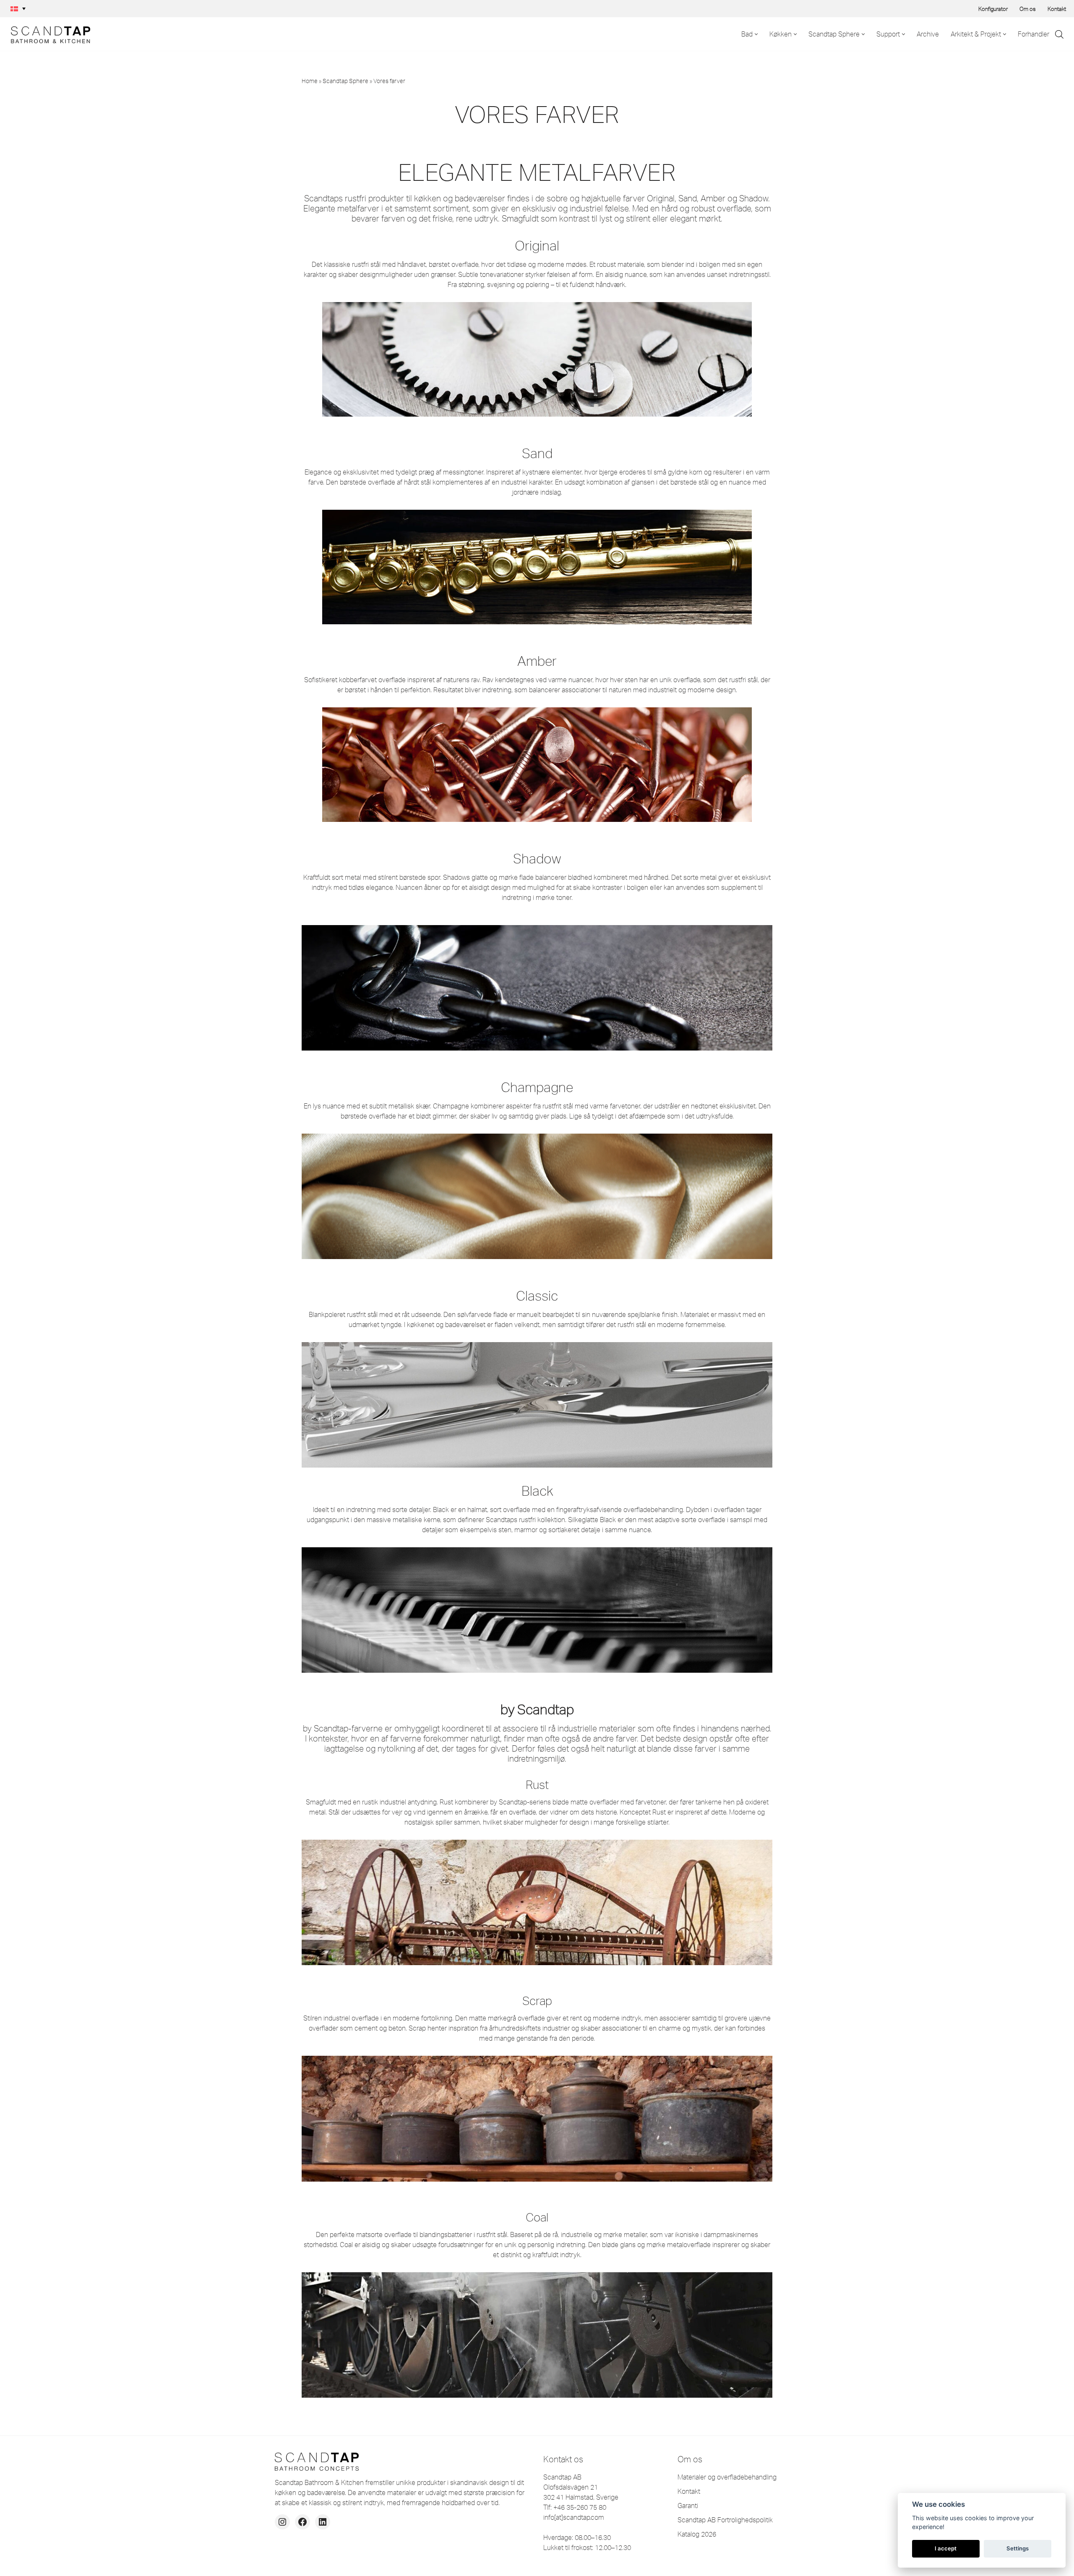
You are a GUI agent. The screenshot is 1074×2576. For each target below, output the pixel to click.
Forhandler (1034, 34)
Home (310, 81)
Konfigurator (993, 9)
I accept (946, 2548)
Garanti (688, 2506)
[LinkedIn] (323, 2522)
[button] (18, 9)
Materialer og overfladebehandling (727, 2477)
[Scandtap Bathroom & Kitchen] (48, 34)
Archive (928, 34)
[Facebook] (302, 2522)
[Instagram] (282, 2522)
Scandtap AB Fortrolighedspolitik (725, 2520)
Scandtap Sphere (345, 81)
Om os (1028, 9)
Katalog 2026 (697, 2534)
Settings (1018, 2548)
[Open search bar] (1059, 34)
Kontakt (1057, 9)
